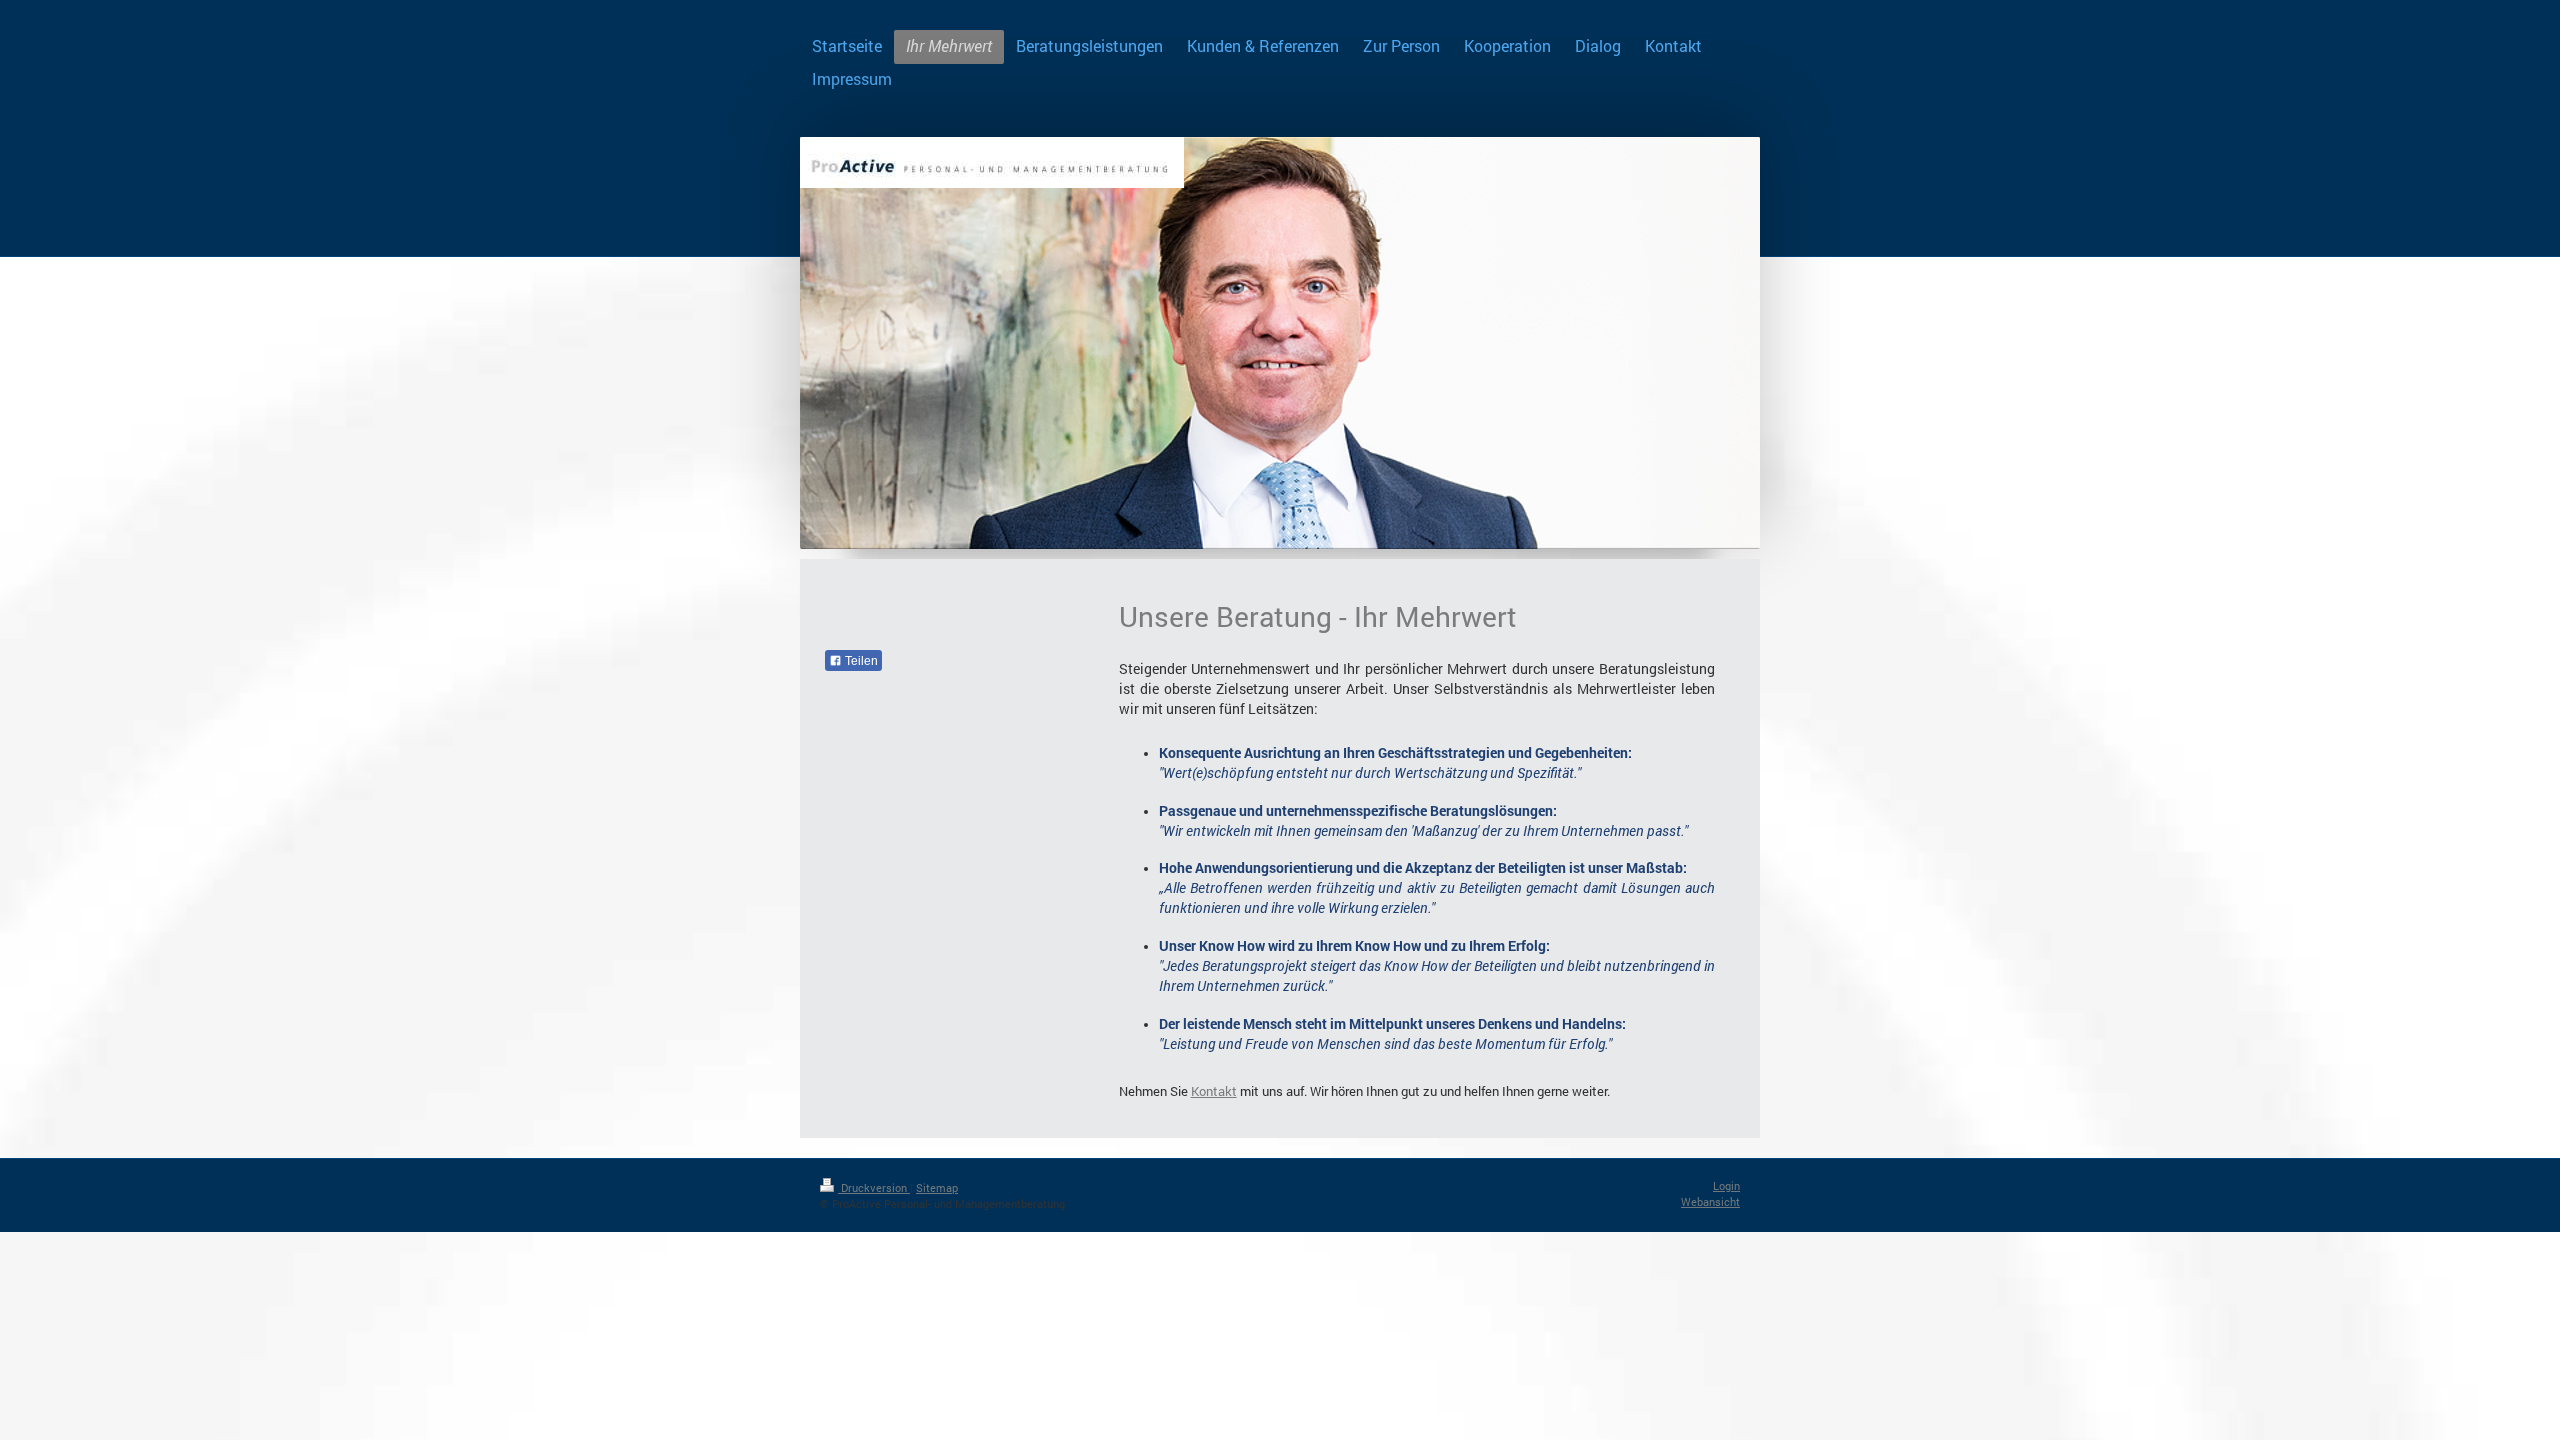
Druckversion (874, 1187)
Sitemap (937, 1187)
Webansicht (1710, 1201)
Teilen (860, 661)
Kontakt (1214, 1091)
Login (1726, 1185)
